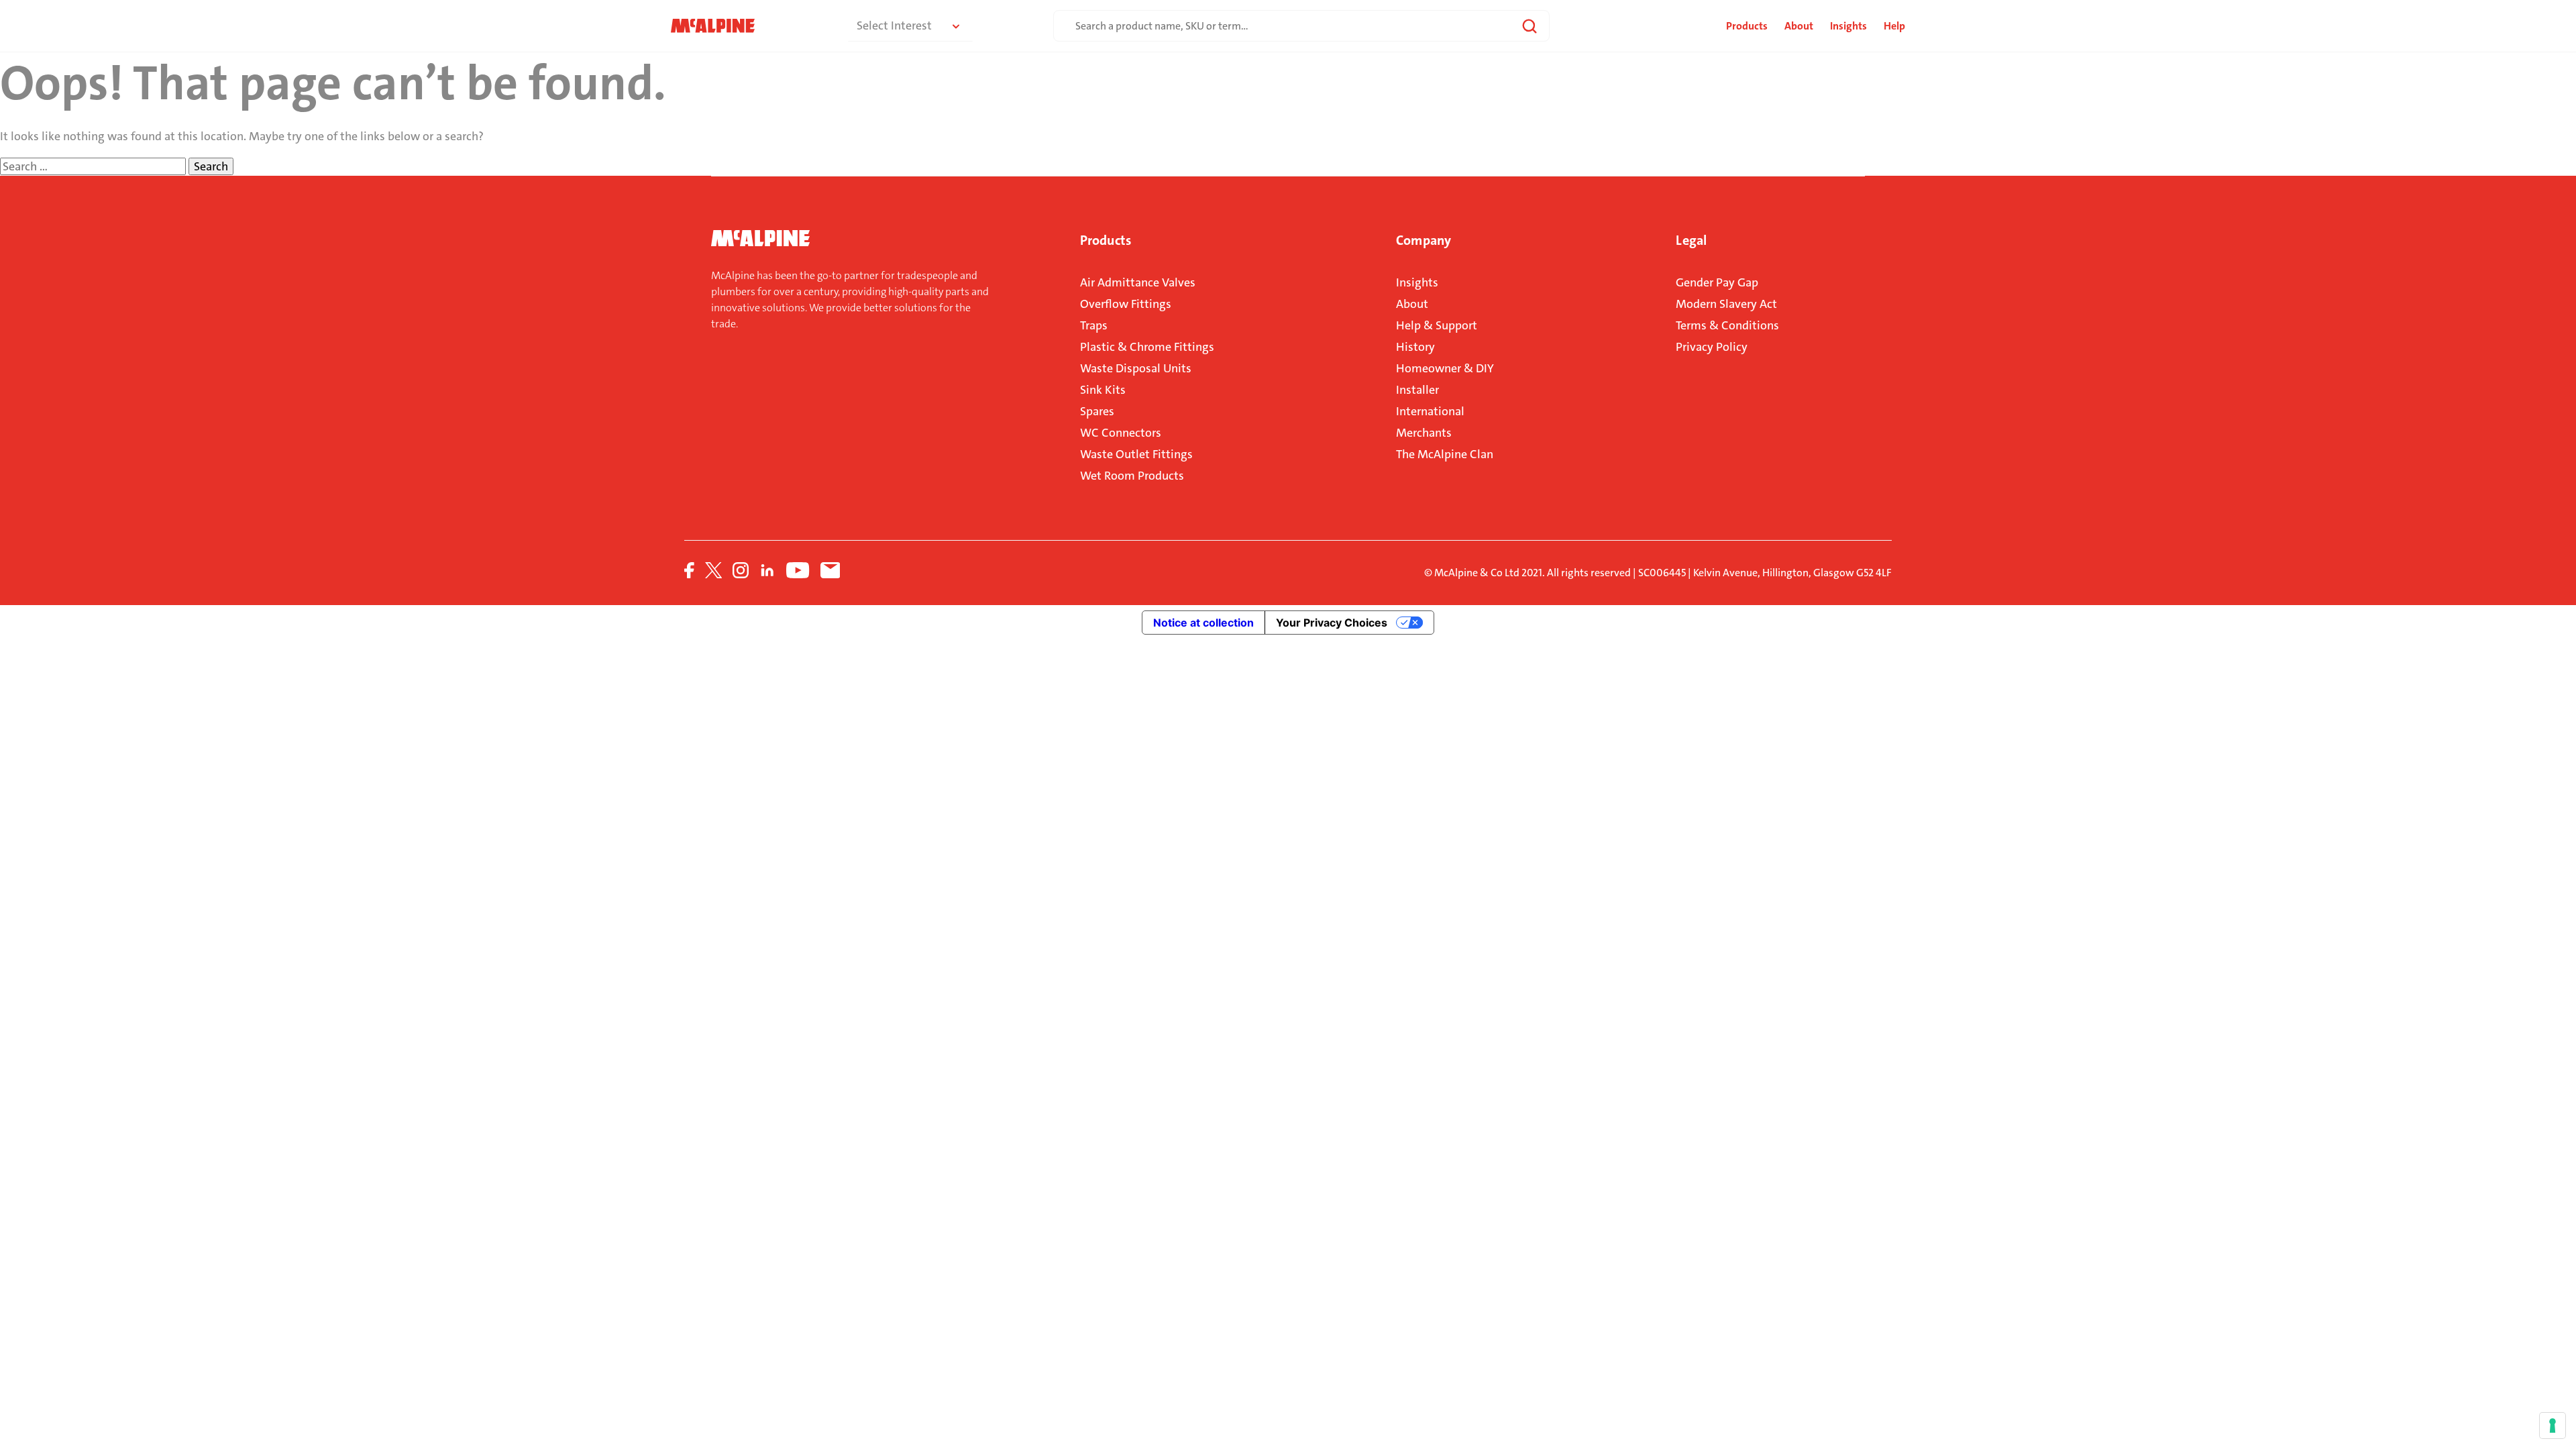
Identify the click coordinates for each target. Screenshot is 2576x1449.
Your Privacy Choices (1332, 623)
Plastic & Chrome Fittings (1147, 347)
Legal (1691, 240)
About (1799, 26)
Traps (1094, 325)
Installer (1417, 390)
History (1415, 347)
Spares (1097, 411)
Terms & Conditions (1727, 325)
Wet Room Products (1132, 476)
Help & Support (1437, 325)
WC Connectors (1121, 433)
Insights (1848, 26)
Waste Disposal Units (1136, 368)
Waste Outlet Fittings (1136, 454)
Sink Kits (1103, 390)
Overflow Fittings (1126, 304)
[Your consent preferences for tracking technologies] (2553, 1426)
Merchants (1424, 433)
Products (1106, 240)
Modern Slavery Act (1726, 304)
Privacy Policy (1712, 347)
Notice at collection (1203, 623)
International (1430, 411)
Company (1424, 240)
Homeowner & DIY (1445, 368)
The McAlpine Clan (1445, 454)
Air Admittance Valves (1138, 282)
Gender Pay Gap (1717, 282)
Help (1894, 26)
